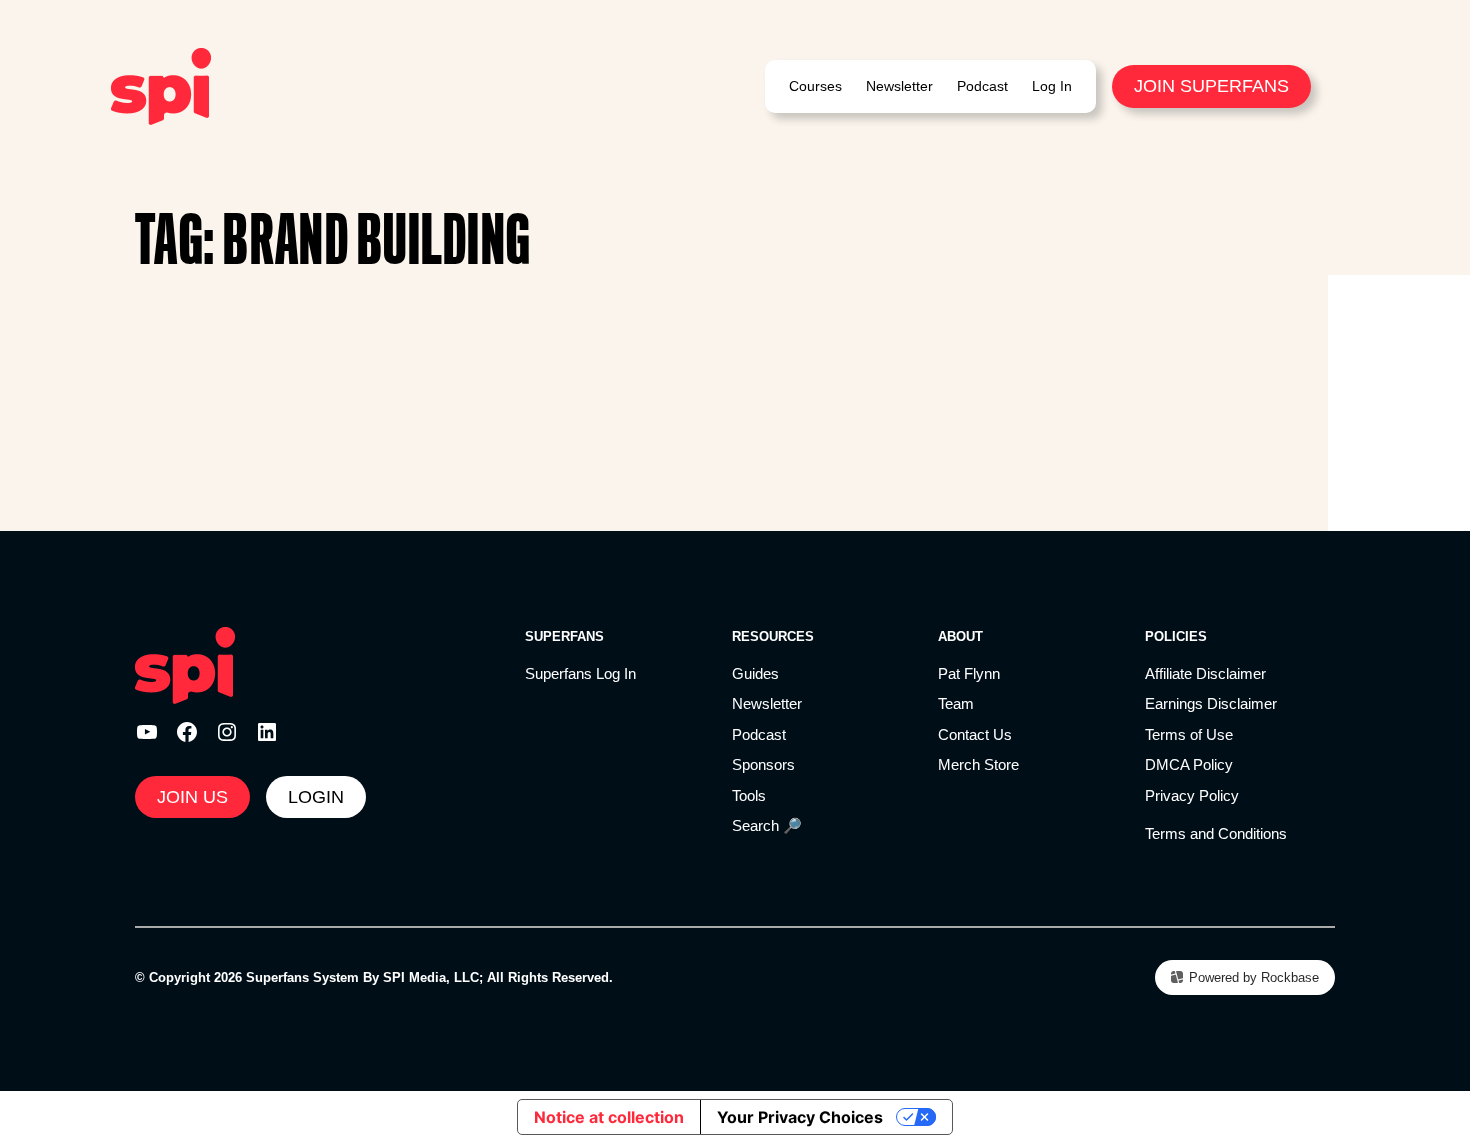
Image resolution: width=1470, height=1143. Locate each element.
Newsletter (767, 703)
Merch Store (978, 764)
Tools (749, 795)
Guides (755, 673)
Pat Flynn (969, 673)
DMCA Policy (1189, 764)
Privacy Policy (1192, 795)
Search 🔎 (767, 825)
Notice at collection (609, 1117)
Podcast (759, 734)
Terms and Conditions (1216, 833)
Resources (773, 636)
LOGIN (316, 797)
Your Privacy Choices (800, 1117)
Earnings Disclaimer (1211, 703)
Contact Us (975, 734)
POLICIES (1176, 636)
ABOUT (960, 636)
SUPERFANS (564, 636)
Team (956, 703)
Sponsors (763, 764)
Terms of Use (1189, 734)
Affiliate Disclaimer (1205, 673)
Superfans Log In (580, 673)
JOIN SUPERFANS (1211, 86)
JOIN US (192, 797)
